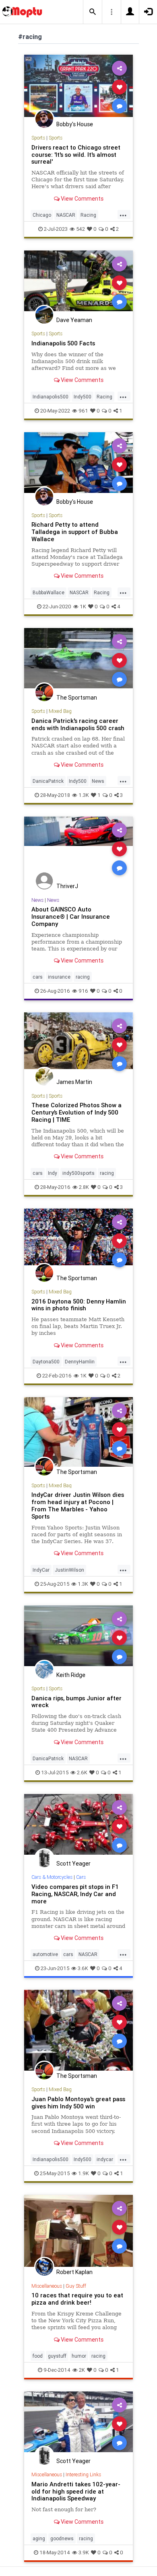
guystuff (57, 2356)
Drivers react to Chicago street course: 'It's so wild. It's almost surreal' (76, 155)
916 (83, 991)
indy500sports (78, 1173)
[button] (93, 12)
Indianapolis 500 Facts (63, 343)
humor (79, 2356)
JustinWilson (69, 1570)
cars (38, 977)
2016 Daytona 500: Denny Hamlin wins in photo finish (79, 1305)
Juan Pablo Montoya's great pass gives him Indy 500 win (78, 2103)
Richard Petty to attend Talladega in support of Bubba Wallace (75, 532)
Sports (38, 138)
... (123, 214)
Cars (81, 1877)
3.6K (83, 1968)
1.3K (84, 795)
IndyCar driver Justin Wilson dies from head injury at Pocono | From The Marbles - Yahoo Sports (78, 1506)
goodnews (62, 2538)
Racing (88, 215)
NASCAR (66, 215)
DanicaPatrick (48, 781)
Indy (53, 1173)
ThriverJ (67, 886)
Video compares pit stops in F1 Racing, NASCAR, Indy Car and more (75, 1894)
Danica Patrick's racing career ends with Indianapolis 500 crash (78, 724)
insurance (59, 977)
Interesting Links (83, 2474)
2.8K (84, 1187)
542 (81, 229)
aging (39, 2538)
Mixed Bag (60, 711)
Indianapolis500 (51, 397)
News (98, 781)
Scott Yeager (73, 1864)
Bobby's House (75, 124)
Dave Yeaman (74, 320)
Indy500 (83, 397)
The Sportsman (77, 698)
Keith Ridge (71, 1675)
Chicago (42, 215)
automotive (45, 1954)
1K (83, 607)
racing (83, 977)
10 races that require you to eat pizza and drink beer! (77, 2299)
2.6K (82, 1772)
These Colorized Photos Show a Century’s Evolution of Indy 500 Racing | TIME (76, 1112)
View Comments (82, 199)
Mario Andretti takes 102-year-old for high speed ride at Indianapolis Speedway (76, 2491)
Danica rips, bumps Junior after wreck (76, 1702)
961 (83, 411)
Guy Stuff (76, 2286)
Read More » (78, 87)
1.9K (84, 2173)
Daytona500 (46, 1362)
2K (82, 2370)
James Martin (74, 1082)
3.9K (84, 2552)
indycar (105, 2159)
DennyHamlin (80, 1362)
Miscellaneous (47, 2286)
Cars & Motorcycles (52, 1877)
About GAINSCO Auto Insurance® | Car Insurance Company (71, 916)
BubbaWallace (49, 592)
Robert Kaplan (74, 2272)
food (38, 2356)
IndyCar (41, 1570)
